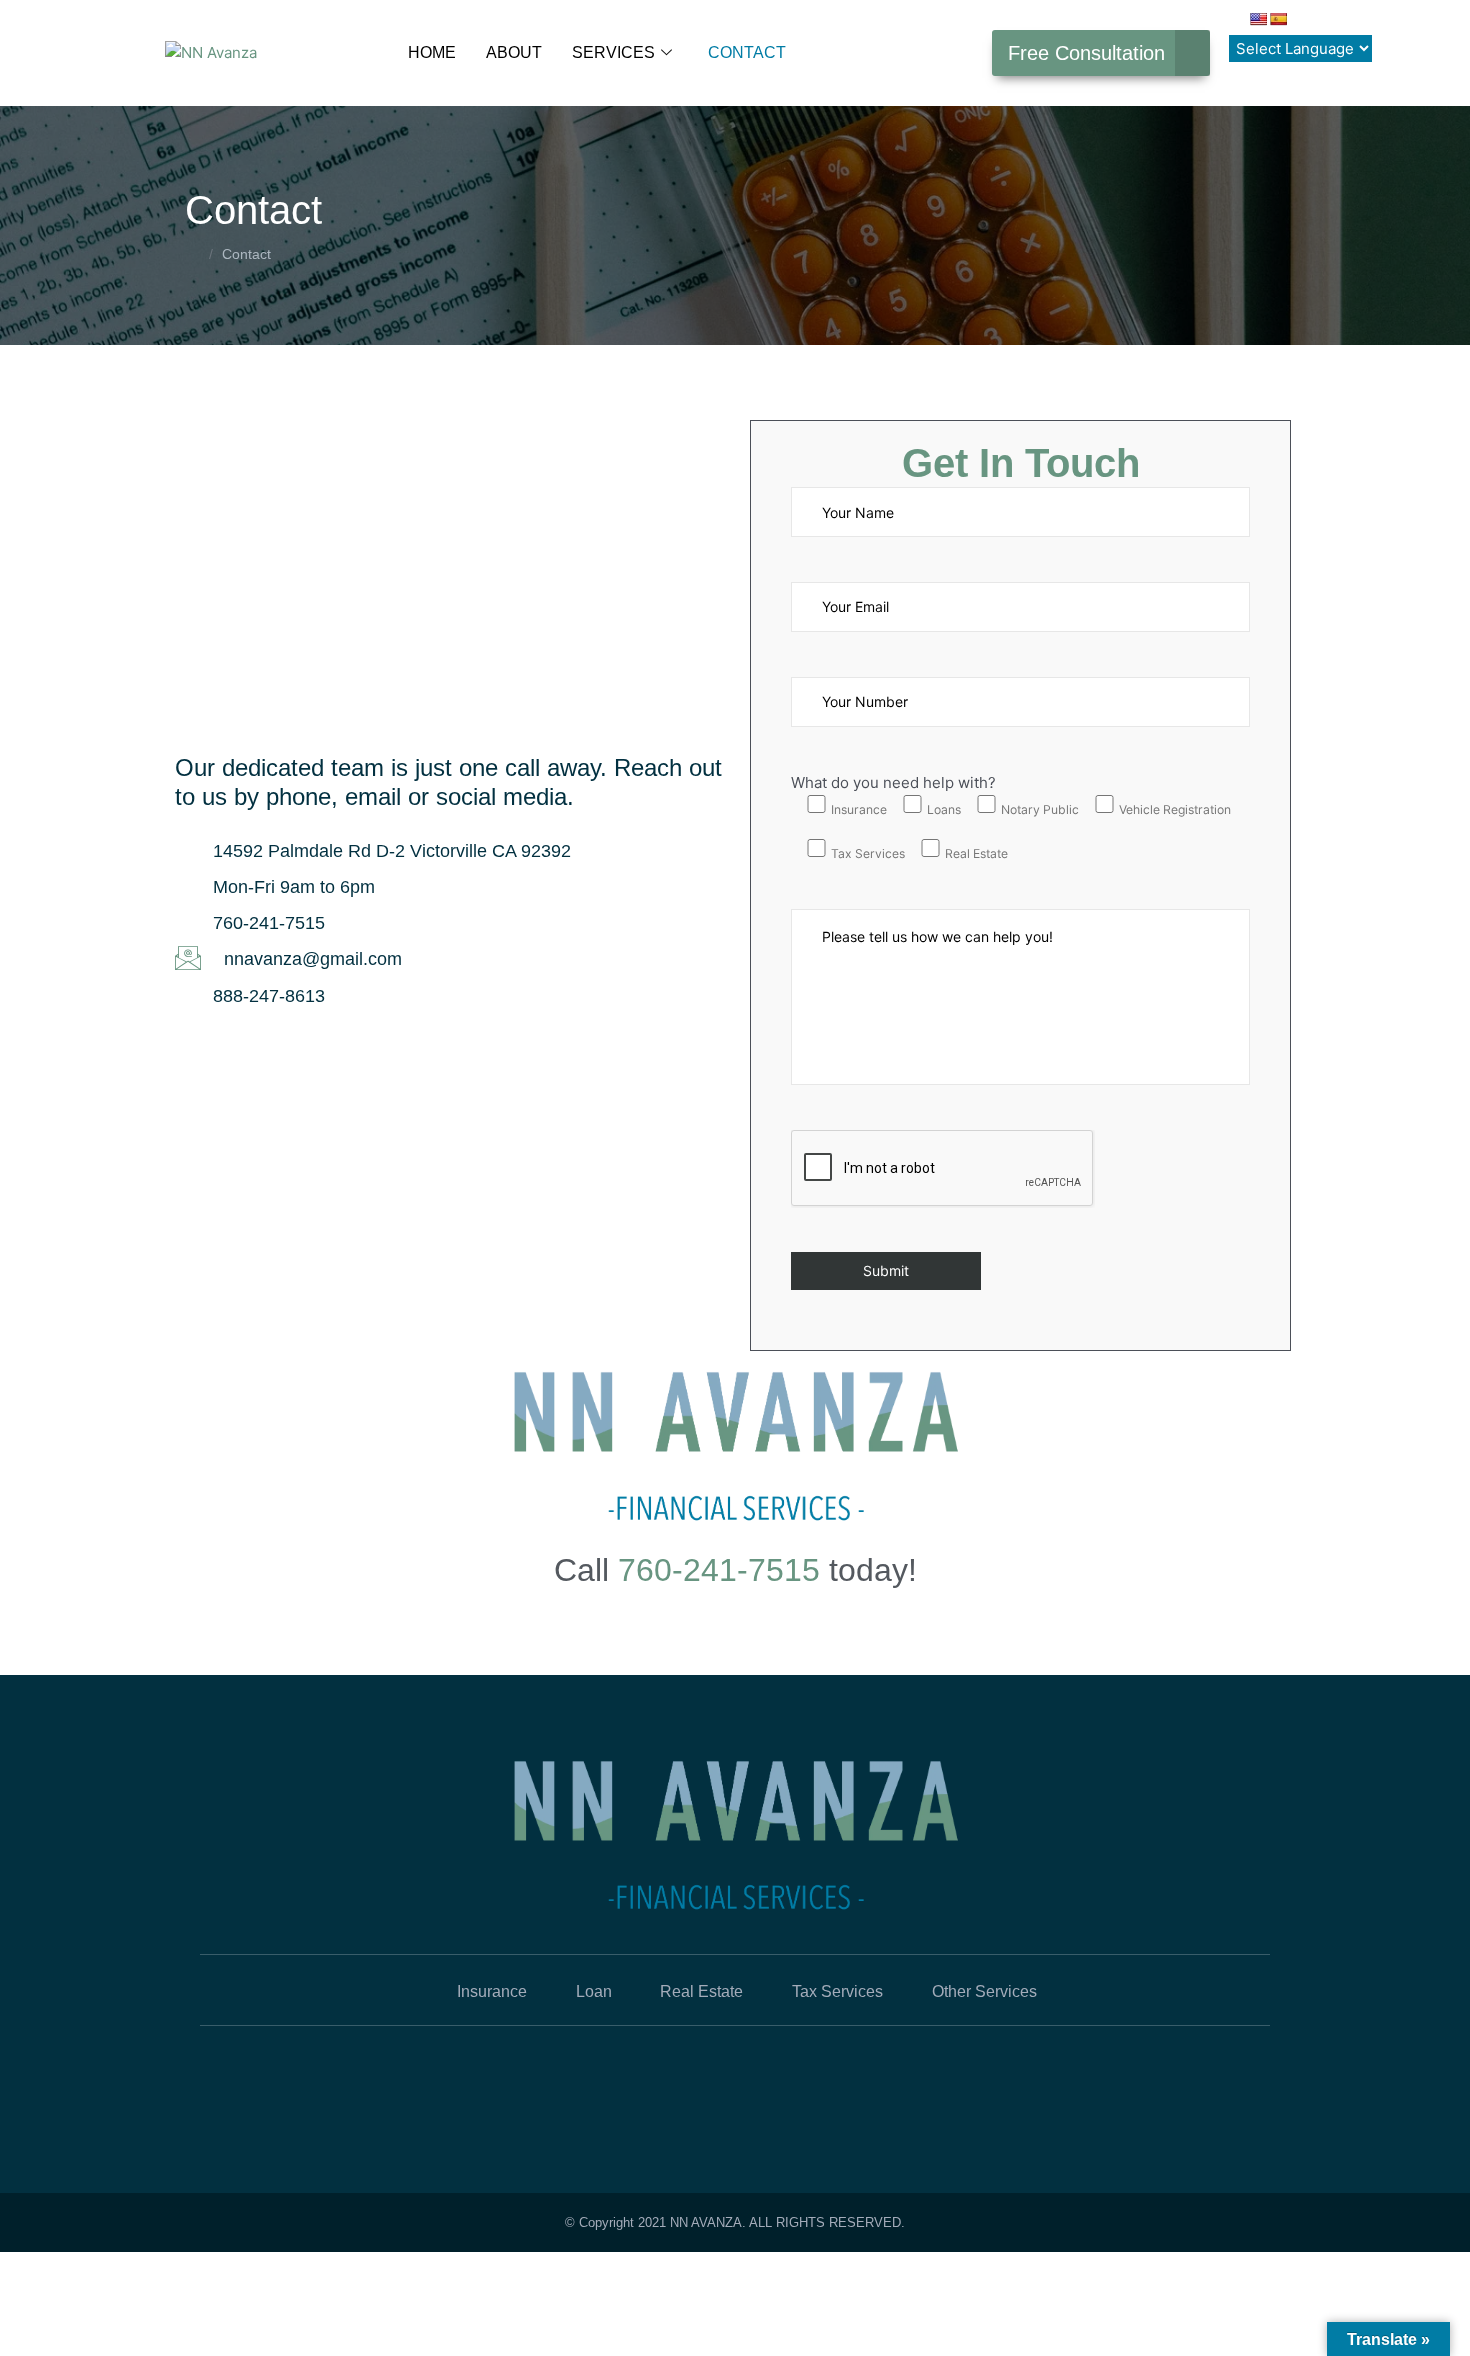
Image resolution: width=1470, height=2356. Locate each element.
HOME (432, 52)
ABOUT (514, 52)
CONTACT (747, 52)
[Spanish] (1278, 19)
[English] (1258, 19)
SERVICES (613, 52)
